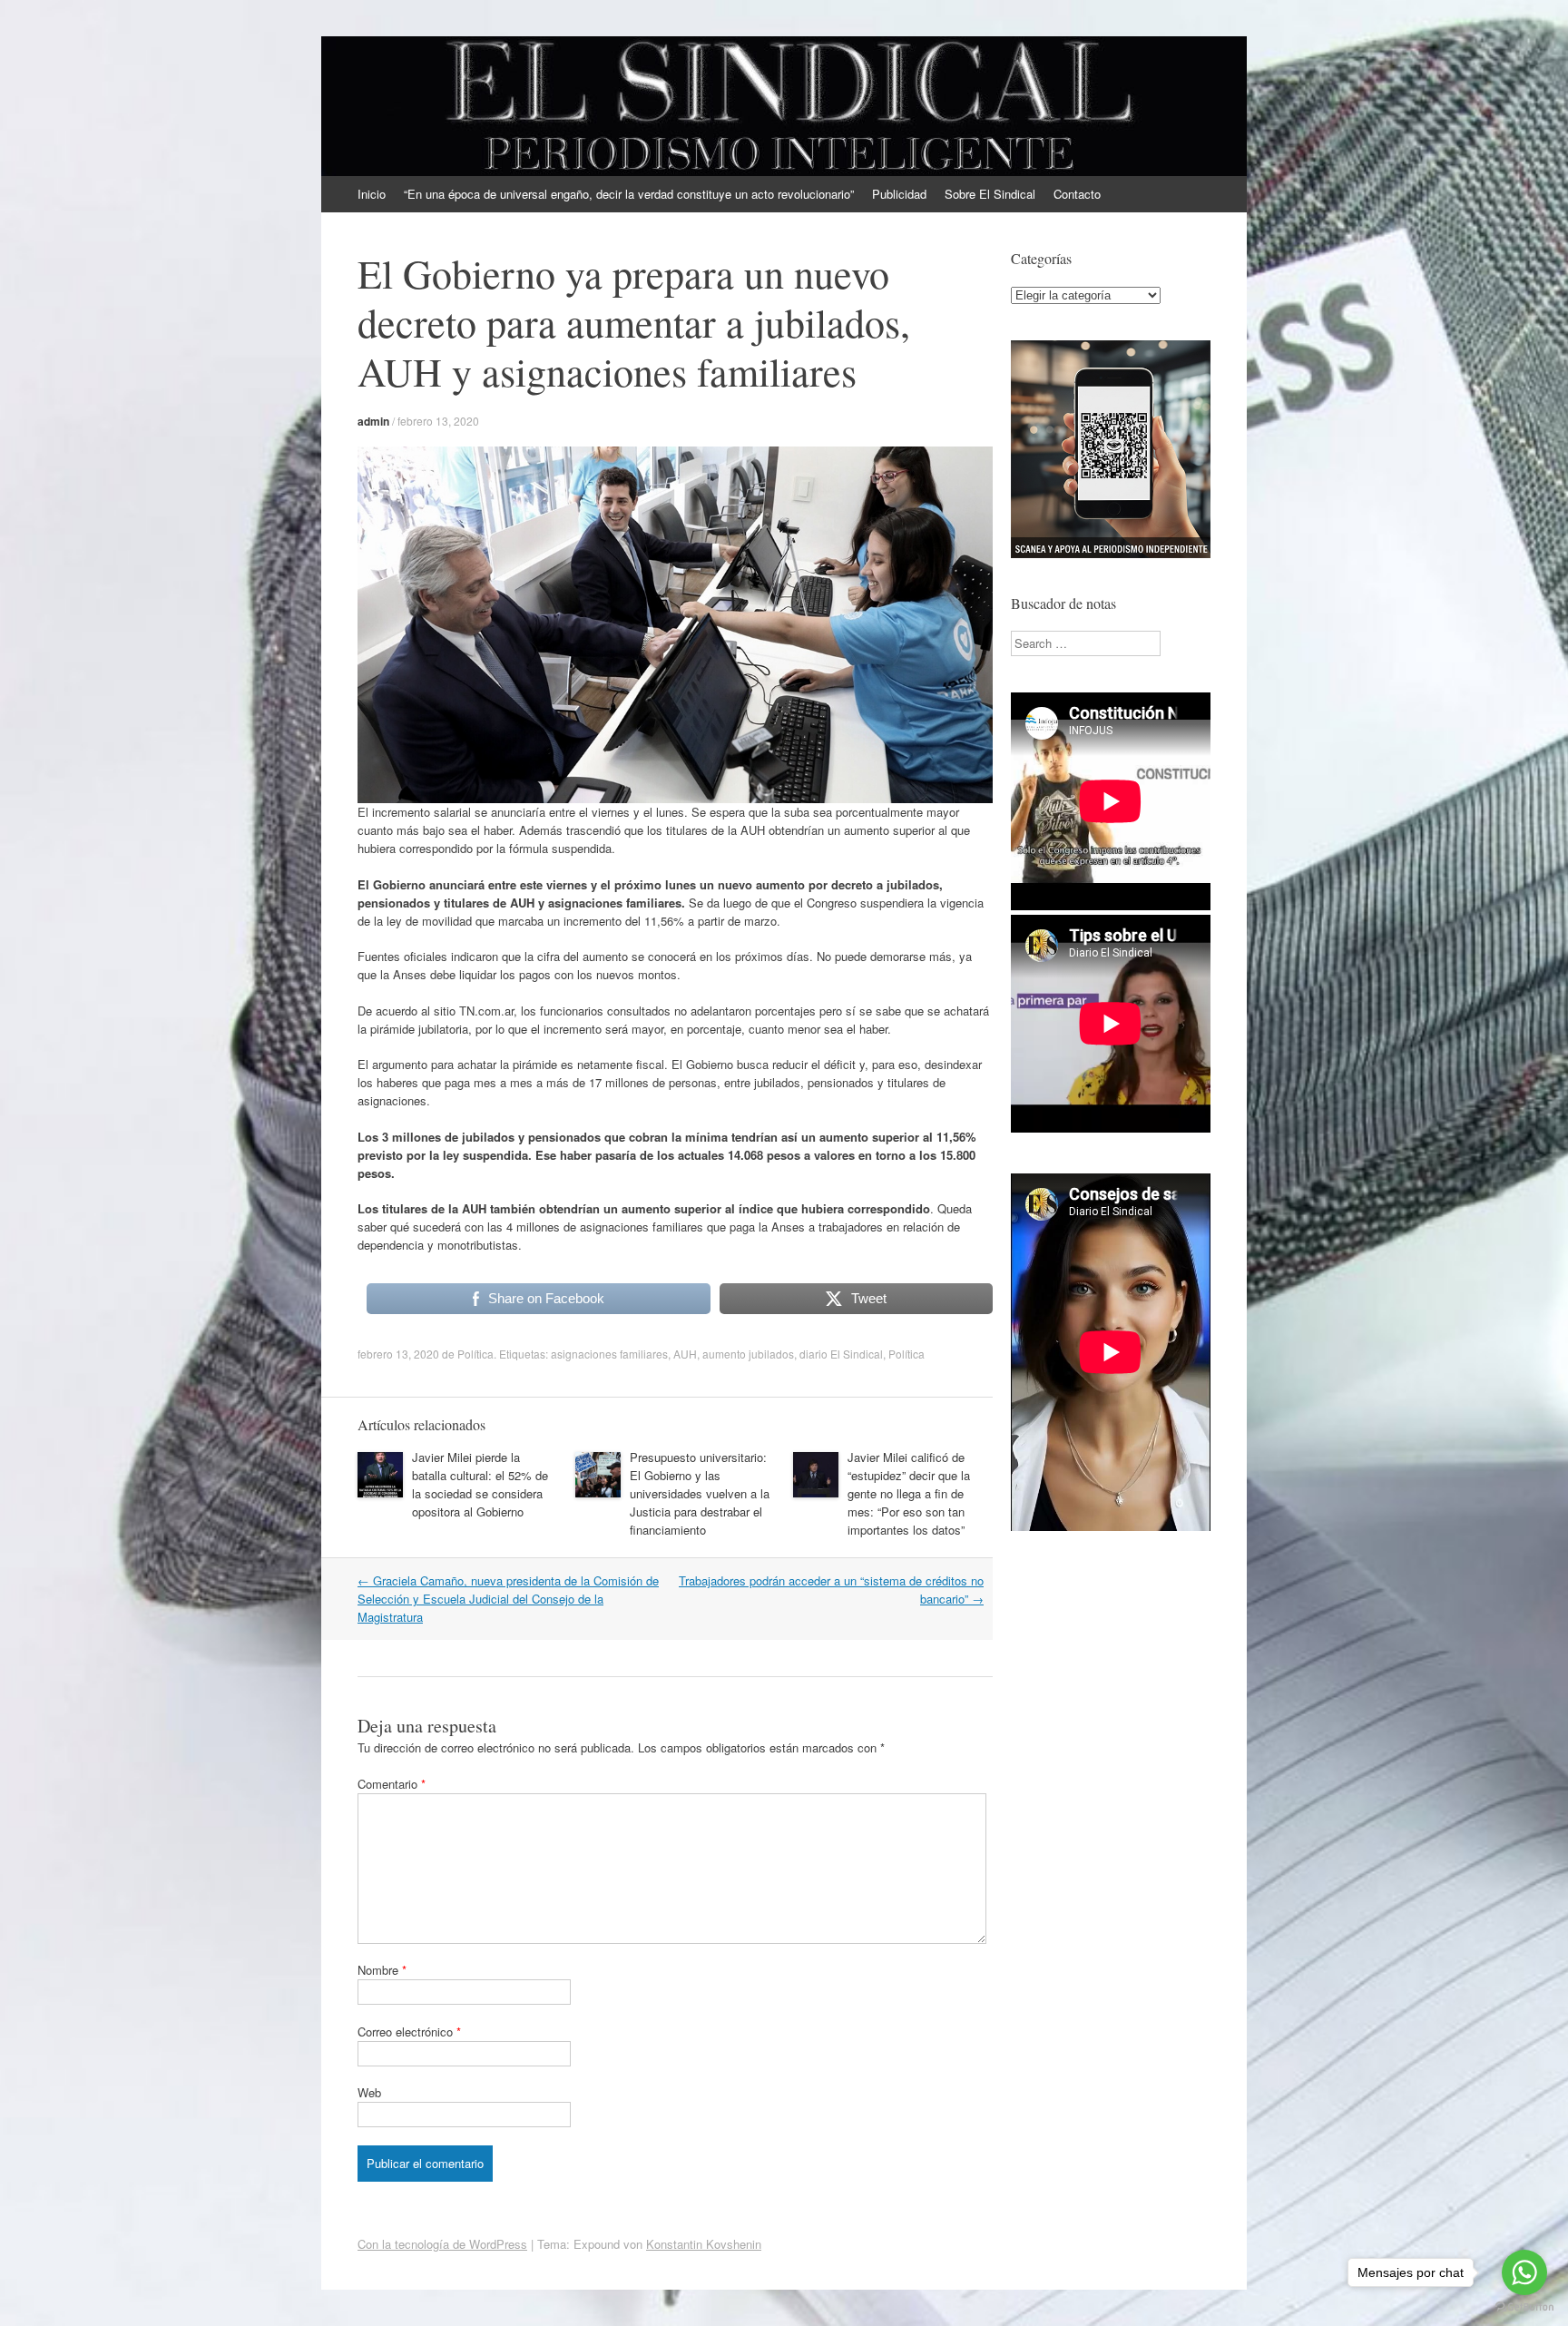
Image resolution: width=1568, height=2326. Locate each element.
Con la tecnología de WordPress (442, 2244)
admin (373, 421)
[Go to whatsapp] (1524, 2272)
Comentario (392, 1784)
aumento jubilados (748, 1354)
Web (369, 2092)
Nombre (382, 1970)
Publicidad (899, 194)
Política (475, 1354)
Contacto (1077, 194)
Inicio (372, 194)
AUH (685, 1354)
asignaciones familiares (609, 1354)
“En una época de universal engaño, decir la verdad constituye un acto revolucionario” (629, 194)
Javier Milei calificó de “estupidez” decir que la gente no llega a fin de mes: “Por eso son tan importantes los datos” (909, 1493)
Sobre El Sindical (990, 194)
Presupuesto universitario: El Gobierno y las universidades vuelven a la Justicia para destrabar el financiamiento (700, 1493)
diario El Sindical (841, 1354)
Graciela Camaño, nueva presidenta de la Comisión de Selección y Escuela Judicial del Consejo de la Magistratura (508, 1599)
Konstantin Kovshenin (704, 2244)
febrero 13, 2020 (438, 421)
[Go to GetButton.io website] (1524, 2307)
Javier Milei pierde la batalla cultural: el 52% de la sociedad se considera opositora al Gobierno (480, 1484)
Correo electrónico (409, 2032)
